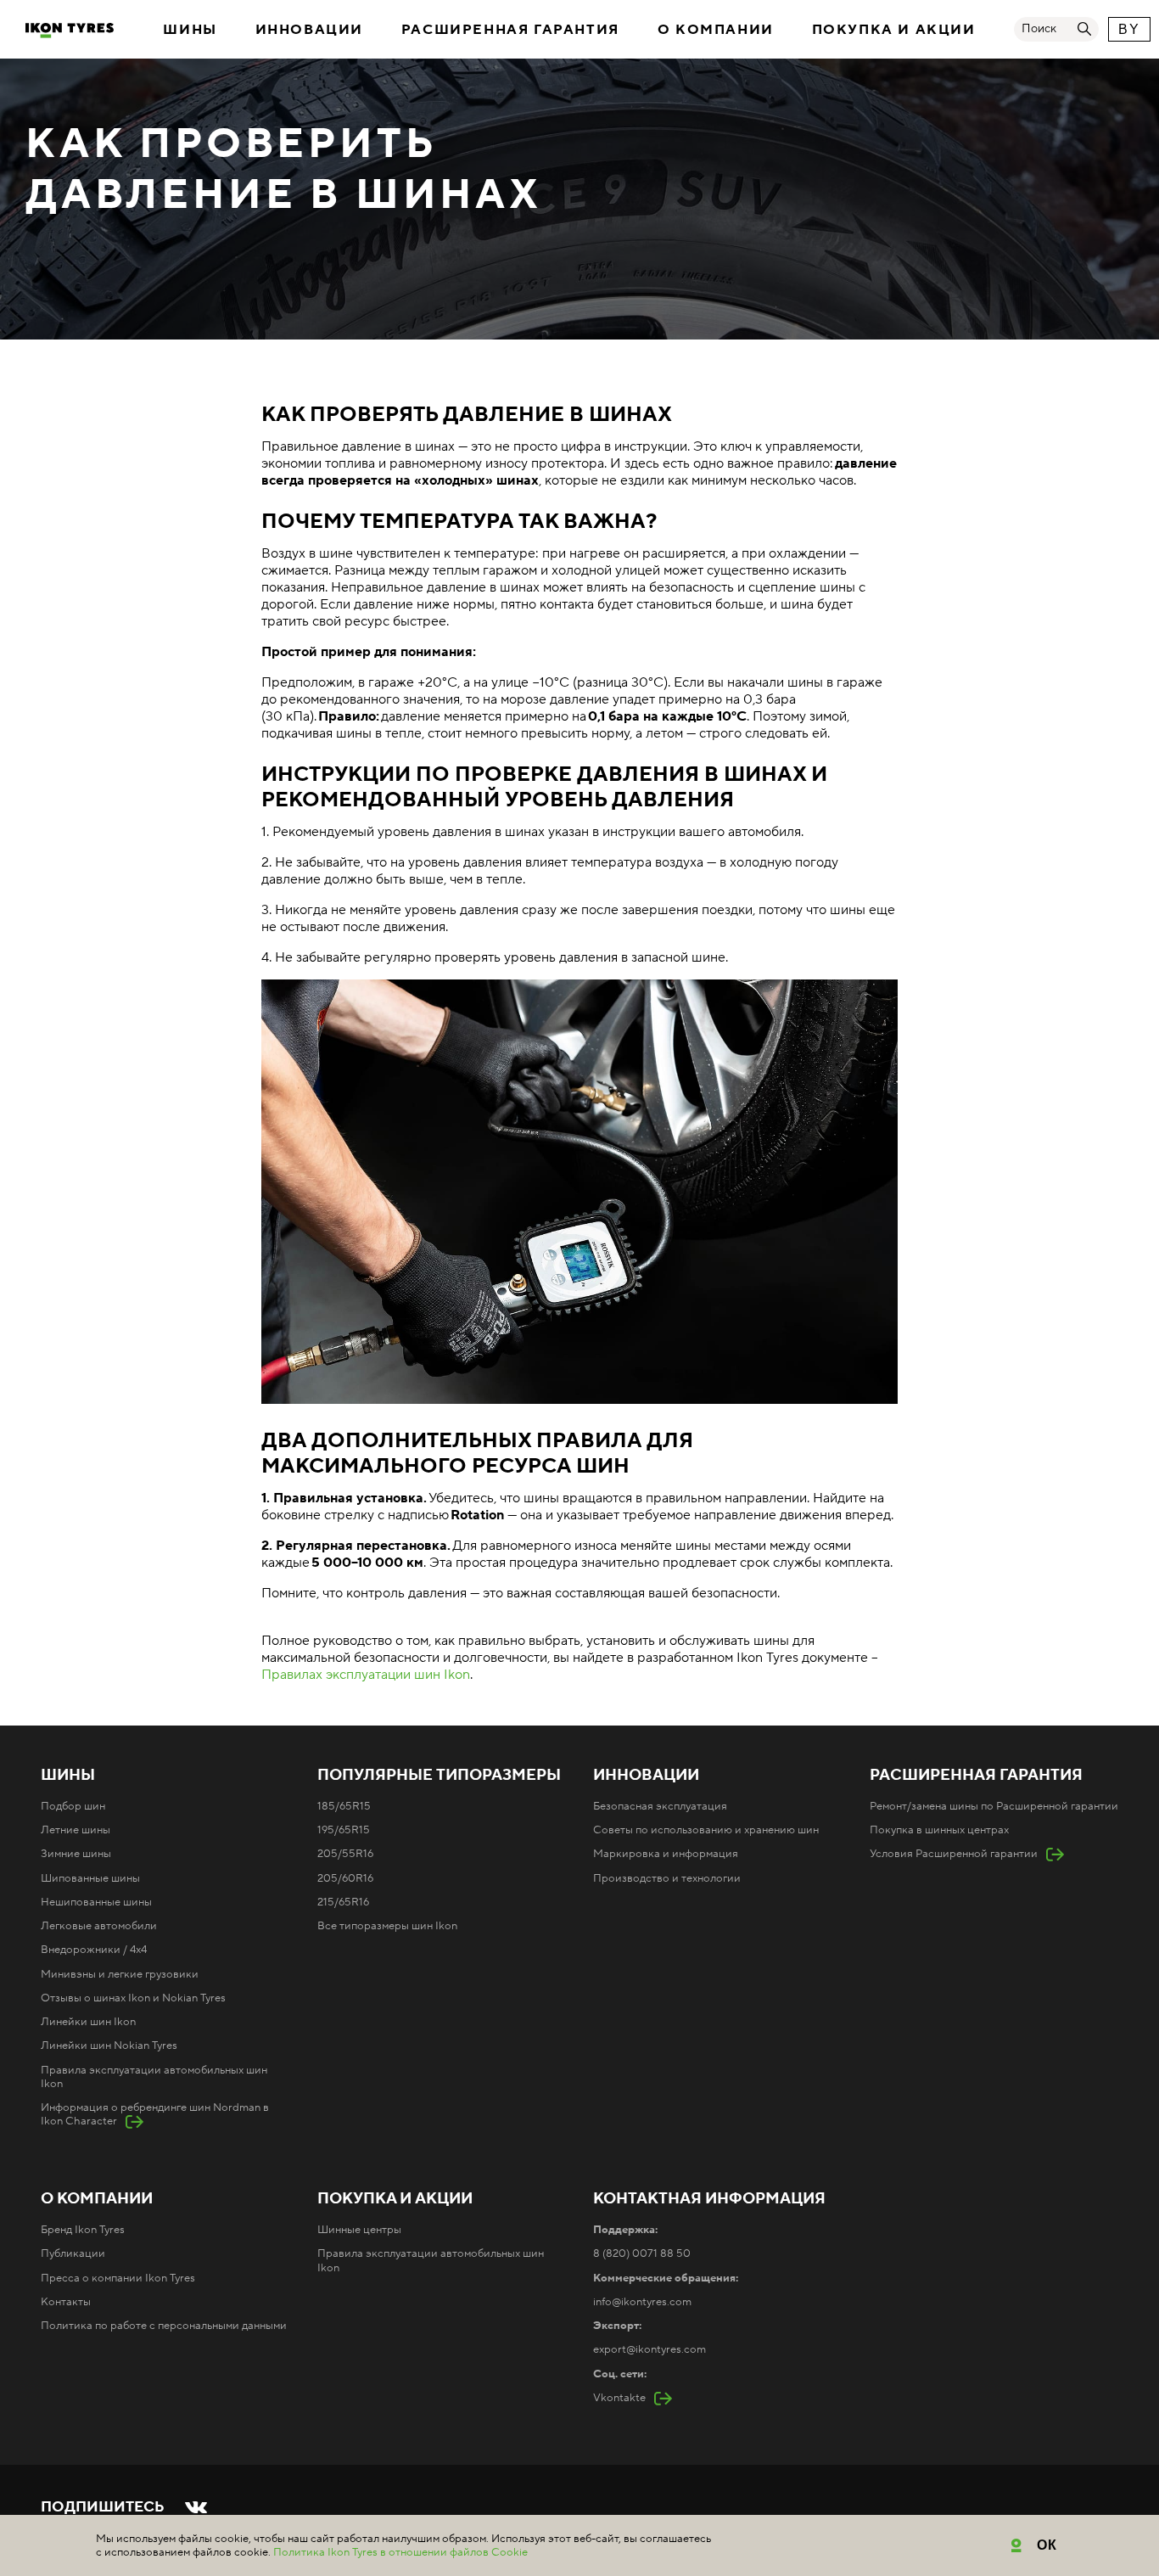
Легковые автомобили (99, 1926)
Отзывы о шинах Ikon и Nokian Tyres (133, 1998)
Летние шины (76, 1830)
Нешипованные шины (96, 1902)
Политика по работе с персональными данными (164, 2326)
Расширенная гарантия (510, 30)
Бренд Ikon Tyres (83, 2230)
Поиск (1039, 29)
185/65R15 (344, 1806)
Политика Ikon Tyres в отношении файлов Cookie (400, 2552)
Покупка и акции (894, 30)
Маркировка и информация (666, 1854)
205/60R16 (345, 1878)
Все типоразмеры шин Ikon (387, 1926)
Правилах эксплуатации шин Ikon (366, 1675)
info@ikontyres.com (642, 2302)
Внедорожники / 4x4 (94, 1950)
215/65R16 (343, 1902)
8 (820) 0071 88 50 (642, 2253)
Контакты (66, 2302)
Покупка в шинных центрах (939, 1830)
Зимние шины (76, 1854)
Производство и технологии (667, 1878)
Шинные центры (359, 2230)
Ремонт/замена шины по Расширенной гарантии (994, 1806)
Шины (190, 30)
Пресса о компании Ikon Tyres (118, 2278)
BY (1129, 29)
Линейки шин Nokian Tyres (109, 2046)
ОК (1047, 2545)
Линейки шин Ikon (88, 2022)
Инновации (309, 30)
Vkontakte (619, 2398)
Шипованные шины (90, 1878)
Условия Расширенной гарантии (954, 1854)
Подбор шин (73, 1806)
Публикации (73, 2253)
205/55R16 (345, 1854)
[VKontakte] (196, 2507)
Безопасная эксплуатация (660, 1806)
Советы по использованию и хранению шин (706, 1830)
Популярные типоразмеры (439, 1776)
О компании (716, 30)
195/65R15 (344, 1830)
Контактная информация (709, 2199)
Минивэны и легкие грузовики (120, 1974)
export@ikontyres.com (649, 2349)
